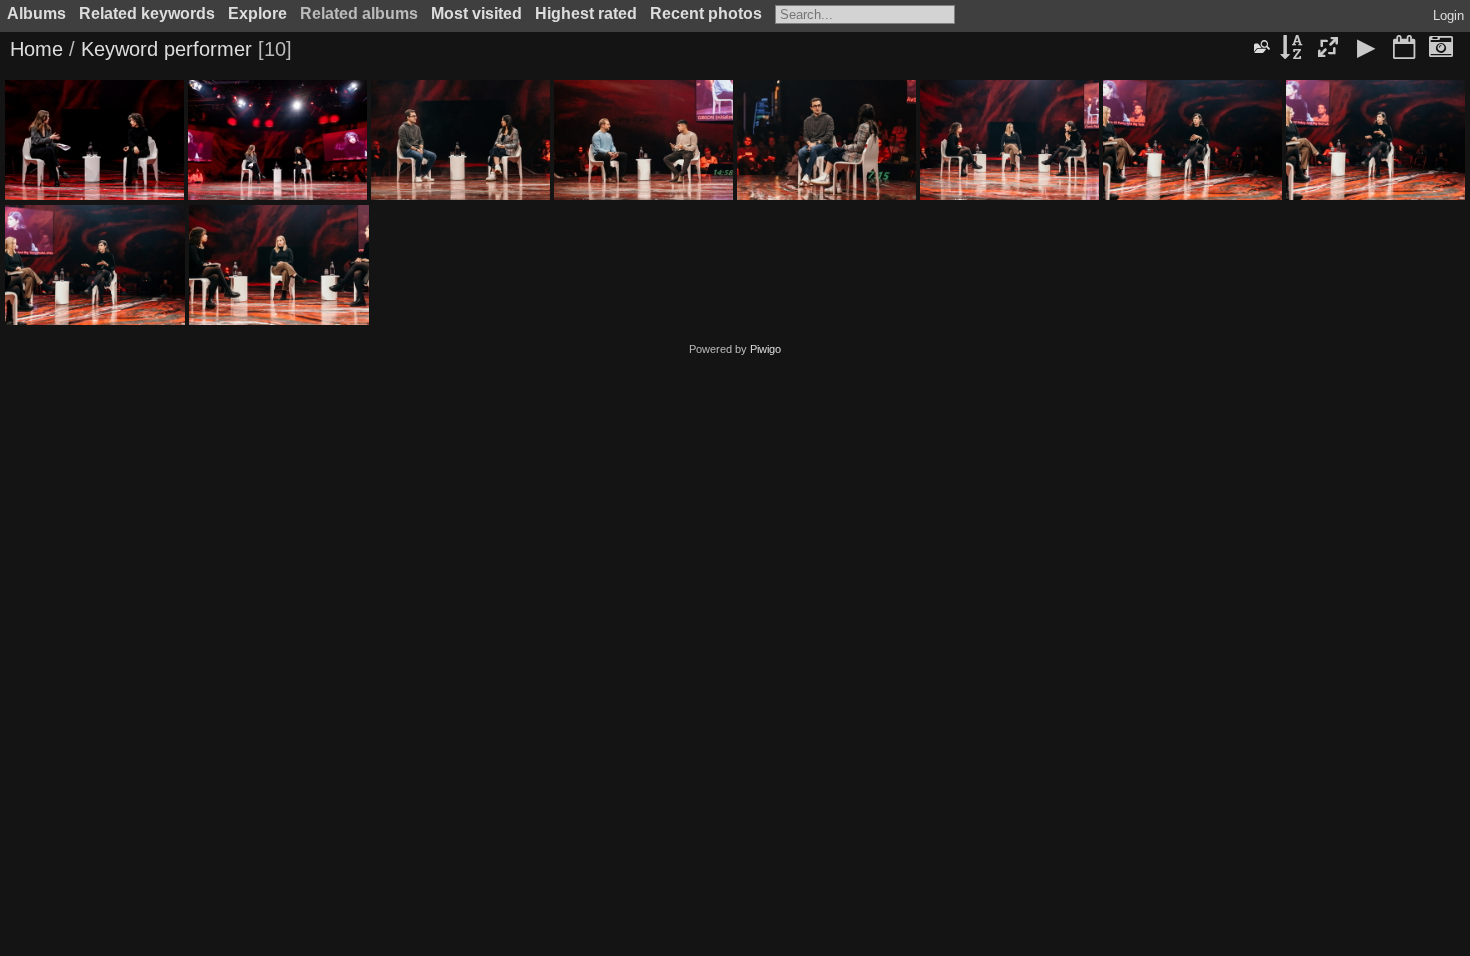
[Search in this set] (1261, 47)
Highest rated (586, 13)
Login (1448, 15)
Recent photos (706, 13)
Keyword (119, 49)
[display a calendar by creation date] (1441, 49)
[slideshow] (1366, 49)
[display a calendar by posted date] (1404, 49)
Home (36, 49)
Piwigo (765, 349)
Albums (36, 13)
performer (208, 49)
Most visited (476, 13)
